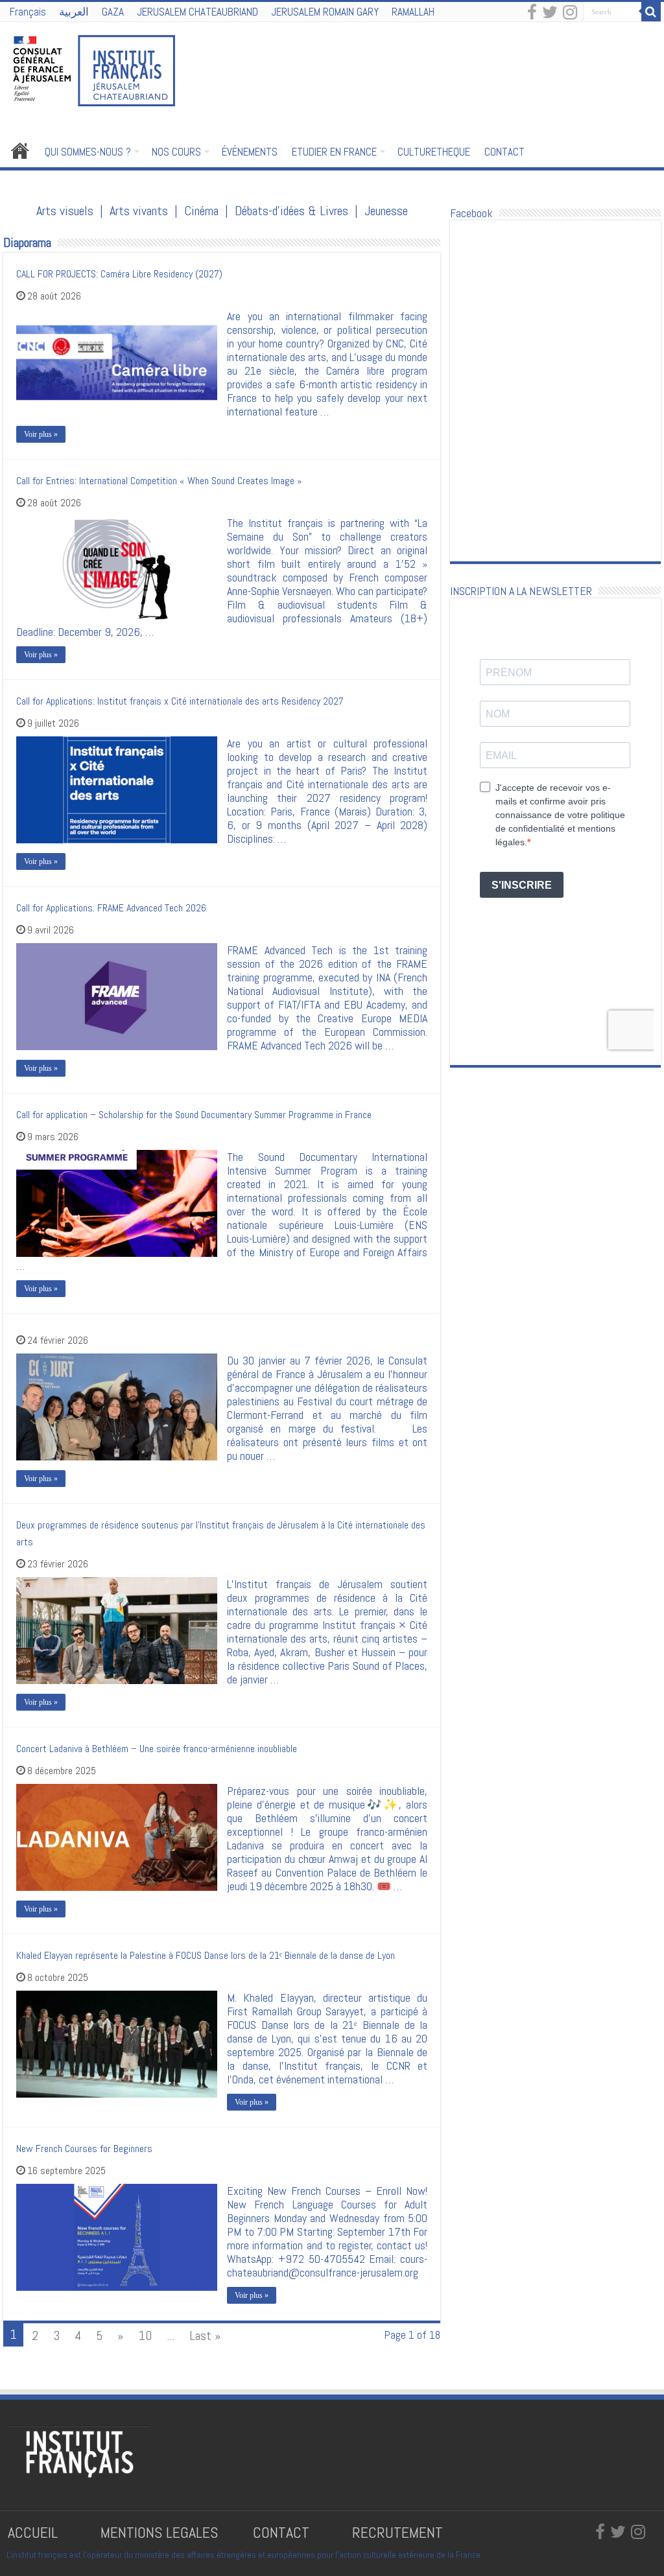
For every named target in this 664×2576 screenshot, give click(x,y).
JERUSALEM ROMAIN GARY (325, 12)
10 (145, 2336)
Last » (205, 2336)
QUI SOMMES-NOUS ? (88, 152)
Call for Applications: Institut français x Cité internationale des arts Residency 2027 (180, 701)
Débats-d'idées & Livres (291, 211)
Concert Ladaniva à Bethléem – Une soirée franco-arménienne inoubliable (157, 1749)
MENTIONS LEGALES (159, 2532)
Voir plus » (41, 434)
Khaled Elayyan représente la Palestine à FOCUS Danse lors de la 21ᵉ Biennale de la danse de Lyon (206, 1955)
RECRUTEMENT (397, 2532)
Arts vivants (139, 211)
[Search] (651, 12)
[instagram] (570, 13)
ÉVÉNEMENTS (250, 152)
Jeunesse (386, 211)
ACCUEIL (35, 2532)
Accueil (20, 150)
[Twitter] (550, 13)
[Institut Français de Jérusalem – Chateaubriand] (94, 69)
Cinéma (201, 211)
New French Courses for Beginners (84, 2149)
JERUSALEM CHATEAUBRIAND (197, 12)
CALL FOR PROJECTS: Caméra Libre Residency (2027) (119, 274)
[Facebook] (532, 13)
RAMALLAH (413, 12)
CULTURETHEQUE (434, 152)
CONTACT (504, 152)
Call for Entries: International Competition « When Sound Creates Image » (159, 481)
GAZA (113, 12)
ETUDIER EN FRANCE (334, 152)
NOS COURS (176, 152)
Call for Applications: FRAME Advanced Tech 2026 (111, 908)
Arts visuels (65, 211)
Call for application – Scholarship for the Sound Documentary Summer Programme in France (194, 1115)
